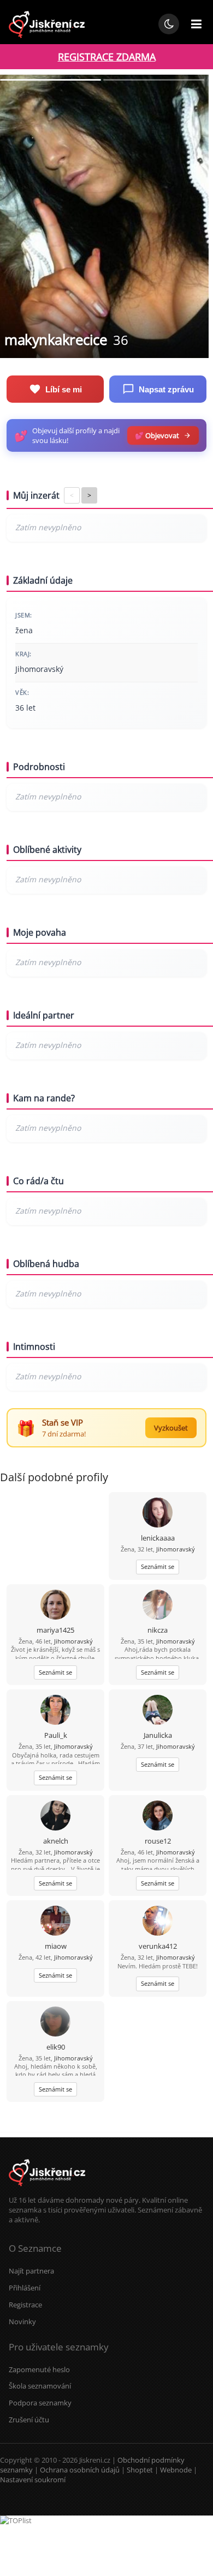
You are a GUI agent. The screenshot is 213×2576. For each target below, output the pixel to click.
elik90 (56, 2047)
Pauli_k (56, 1735)
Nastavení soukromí (33, 2480)
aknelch (56, 1841)
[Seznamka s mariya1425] (55, 1606)
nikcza (158, 1630)
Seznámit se (158, 1566)
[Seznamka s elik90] (55, 2023)
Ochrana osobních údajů (80, 2470)
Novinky (22, 2322)
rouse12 (158, 1841)
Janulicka (158, 1735)
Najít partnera (31, 2271)
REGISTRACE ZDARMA (107, 57)
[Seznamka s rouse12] (158, 1817)
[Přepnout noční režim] (169, 24)
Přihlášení (25, 2288)
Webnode (176, 2470)
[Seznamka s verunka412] (158, 1922)
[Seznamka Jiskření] (47, 2190)
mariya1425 (55, 1630)
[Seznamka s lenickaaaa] (158, 1514)
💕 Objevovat (157, 435)
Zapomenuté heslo (39, 2369)
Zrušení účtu (29, 2420)
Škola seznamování (40, 2386)
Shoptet (140, 2470)
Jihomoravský (176, 1549)
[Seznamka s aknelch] (55, 1817)
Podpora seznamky (40, 2403)
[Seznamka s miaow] (55, 1922)
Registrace (25, 2305)
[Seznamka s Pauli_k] (55, 1711)
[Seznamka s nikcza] (158, 1606)
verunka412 (158, 1946)
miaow (56, 1946)
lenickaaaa (158, 1538)
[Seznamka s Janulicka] (158, 1711)
